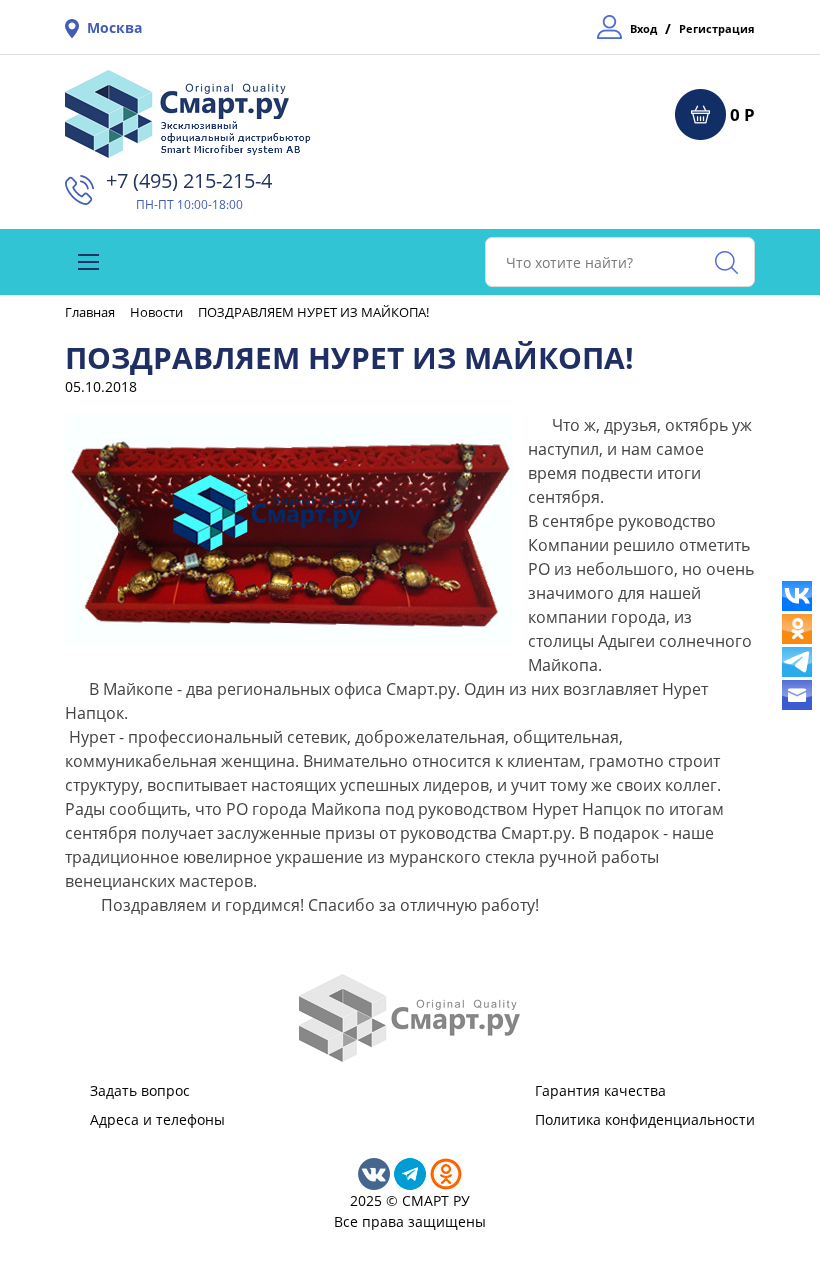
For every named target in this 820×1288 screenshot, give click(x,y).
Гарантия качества (600, 1090)
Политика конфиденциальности (645, 1119)
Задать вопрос (140, 1090)
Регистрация (717, 28)
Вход (643, 28)
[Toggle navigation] (88, 262)
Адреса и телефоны (157, 1119)
